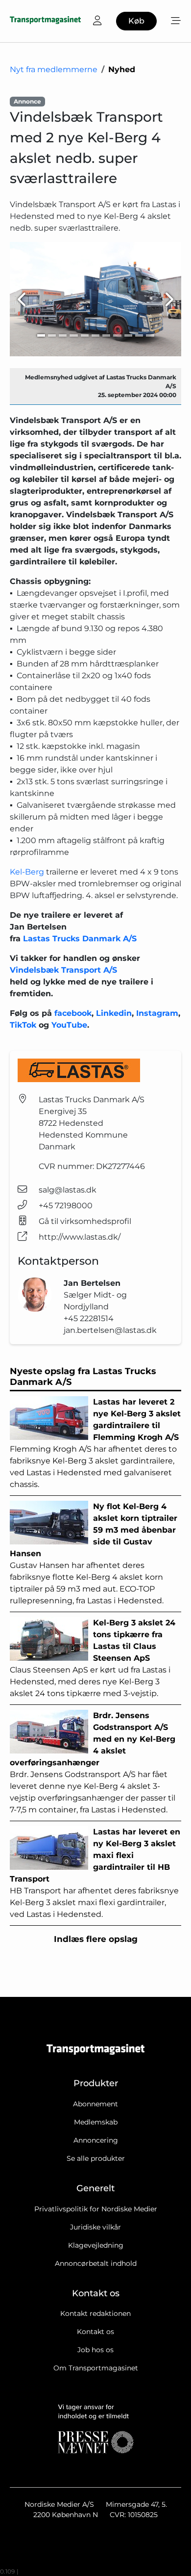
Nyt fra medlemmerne (54, 69)
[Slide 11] (150, 335)
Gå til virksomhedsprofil (85, 1221)
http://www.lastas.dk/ (80, 1237)
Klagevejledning (96, 2245)
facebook (73, 1013)
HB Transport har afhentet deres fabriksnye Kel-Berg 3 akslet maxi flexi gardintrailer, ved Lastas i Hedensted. (95, 1873)
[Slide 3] (63, 335)
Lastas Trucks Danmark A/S (80, 939)
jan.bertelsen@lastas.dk (110, 1330)
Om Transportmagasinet (96, 2368)
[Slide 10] (139, 335)
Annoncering (96, 2140)
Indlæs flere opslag (96, 1939)
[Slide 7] (106, 335)
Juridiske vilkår (95, 2227)
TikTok (24, 1025)
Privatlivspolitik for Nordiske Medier (96, 2209)
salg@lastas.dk (68, 1190)
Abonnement (95, 2104)
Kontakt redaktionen (95, 2313)
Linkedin (114, 1013)
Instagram (157, 1013)
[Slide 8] (117, 335)
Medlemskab (96, 2122)
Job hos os (95, 2350)
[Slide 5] (85, 335)
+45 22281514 (89, 1318)
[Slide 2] (52, 335)
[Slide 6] (95, 335)
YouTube (69, 1025)
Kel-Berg (27, 872)
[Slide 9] (128, 335)
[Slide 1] (41, 335)
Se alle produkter (96, 2158)
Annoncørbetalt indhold (96, 2263)
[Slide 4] (73, 335)
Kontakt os (95, 2332)
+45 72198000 (66, 1206)
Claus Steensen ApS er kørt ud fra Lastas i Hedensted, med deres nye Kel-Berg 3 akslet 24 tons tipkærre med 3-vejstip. (93, 1658)
